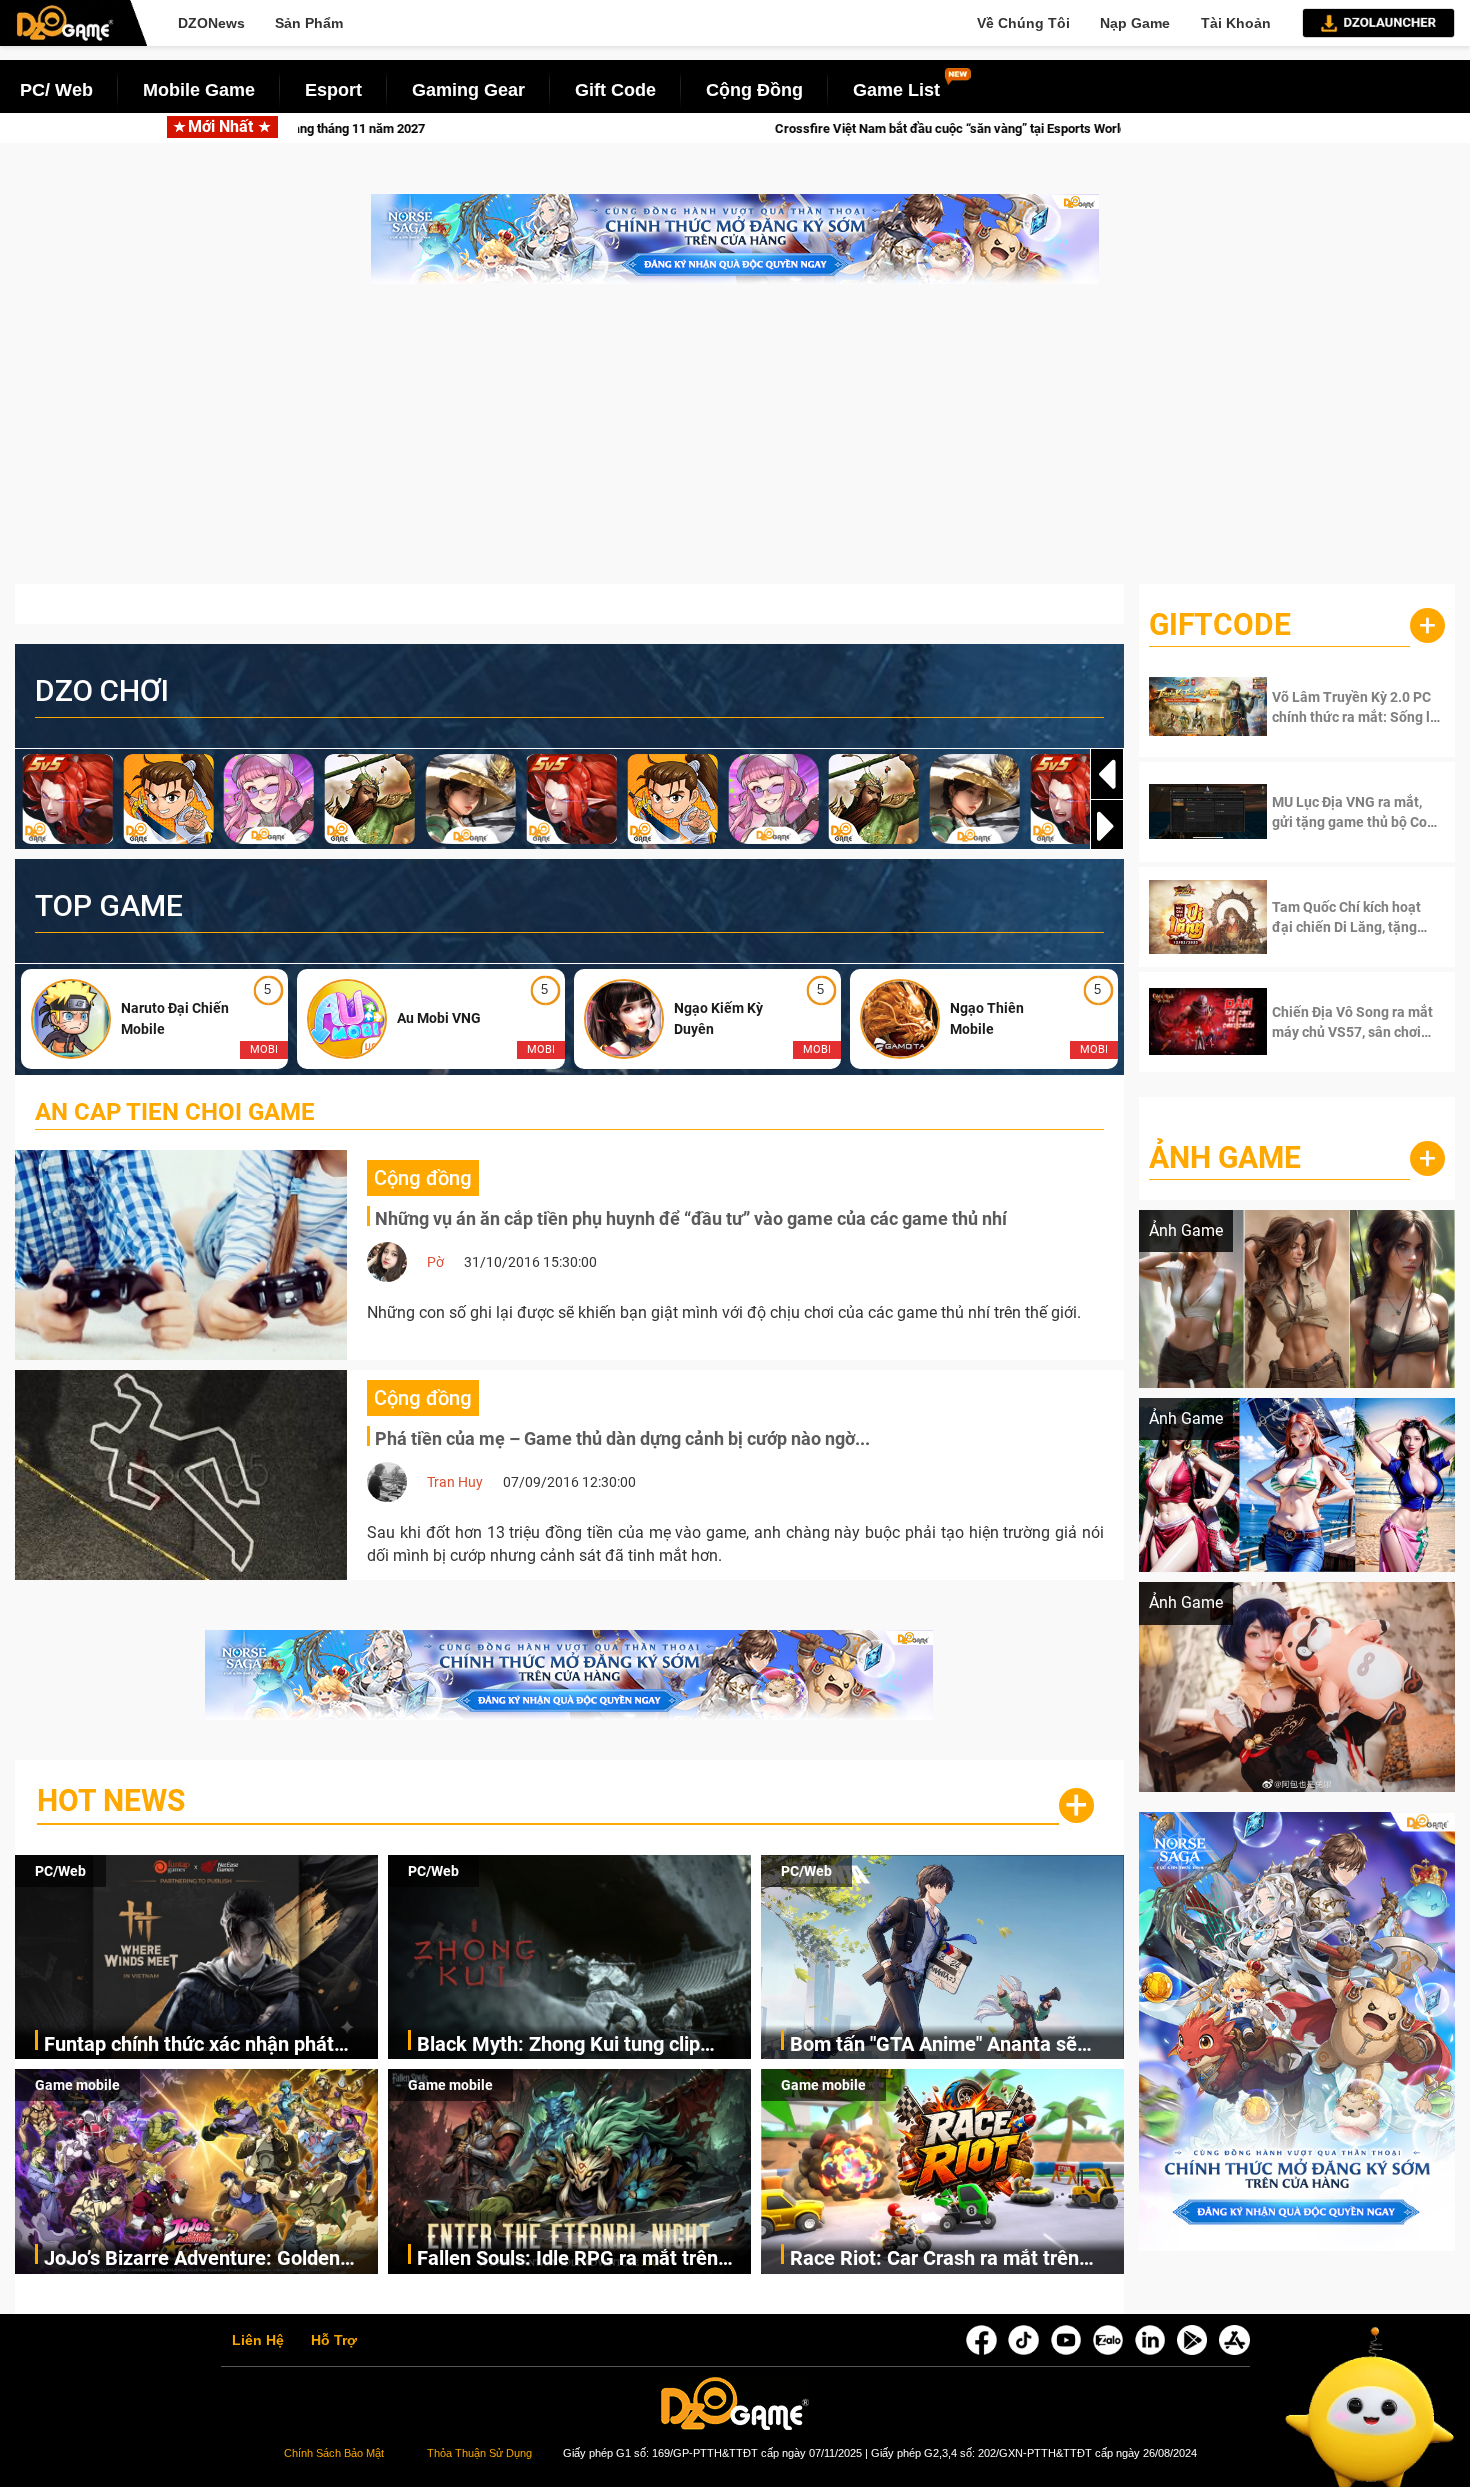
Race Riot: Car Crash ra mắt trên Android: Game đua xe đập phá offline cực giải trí (934, 2259)
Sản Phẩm (309, 23)
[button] (1107, 826)
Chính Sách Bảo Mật (334, 2453)
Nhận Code (1339, 707)
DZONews (211, 23)
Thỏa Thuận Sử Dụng (479, 2453)
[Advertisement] (735, 444)
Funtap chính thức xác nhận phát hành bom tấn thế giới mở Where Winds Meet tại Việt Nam (189, 2045)
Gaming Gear (468, 90)
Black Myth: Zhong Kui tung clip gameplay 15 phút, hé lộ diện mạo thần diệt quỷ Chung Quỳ (566, 2045)
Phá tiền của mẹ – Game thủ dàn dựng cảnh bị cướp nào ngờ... (622, 1438)
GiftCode (1220, 624)
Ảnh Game (1225, 1157)
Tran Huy (455, 1482)
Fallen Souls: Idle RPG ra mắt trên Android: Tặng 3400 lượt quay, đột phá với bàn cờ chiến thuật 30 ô (567, 2259)
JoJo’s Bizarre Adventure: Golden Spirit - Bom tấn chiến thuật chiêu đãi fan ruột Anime (210, 2259)
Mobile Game (199, 90)
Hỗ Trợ (334, 2341)
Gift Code (615, 90)
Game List (896, 90)
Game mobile (77, 2085)
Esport (333, 90)
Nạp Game (1135, 23)
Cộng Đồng (754, 90)
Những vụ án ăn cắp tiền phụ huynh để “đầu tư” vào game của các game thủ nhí (691, 1218)
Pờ (435, 1262)
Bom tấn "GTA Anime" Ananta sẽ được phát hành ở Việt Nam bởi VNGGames (933, 2045)
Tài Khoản (1236, 23)
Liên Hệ (258, 2341)
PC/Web (60, 1871)
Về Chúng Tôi (1023, 23)
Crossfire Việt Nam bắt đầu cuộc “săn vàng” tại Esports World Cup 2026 (545, 128)
